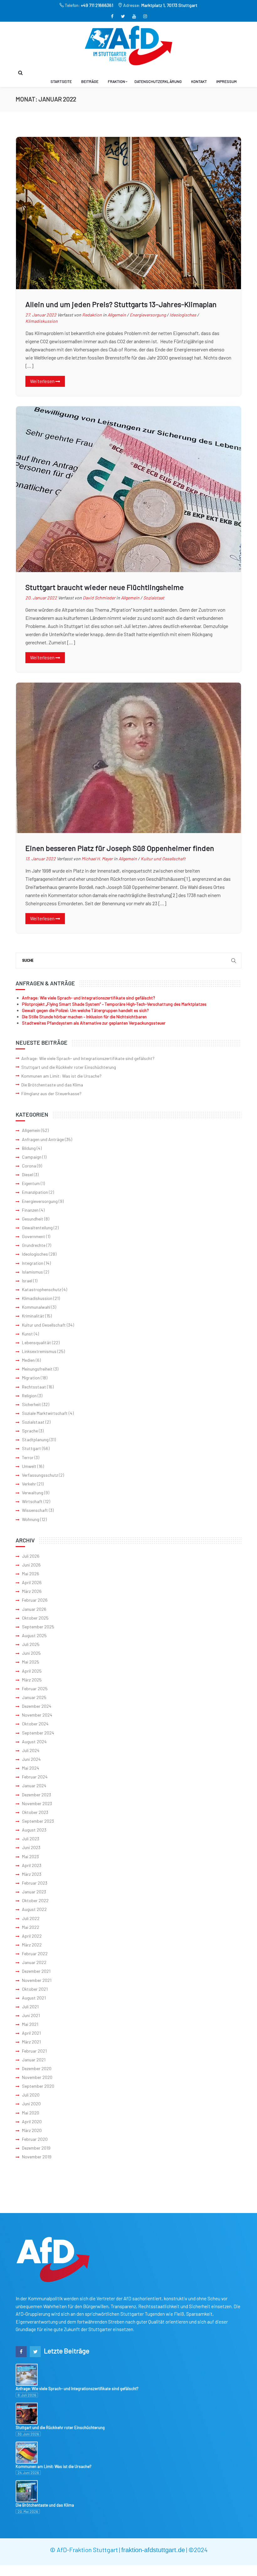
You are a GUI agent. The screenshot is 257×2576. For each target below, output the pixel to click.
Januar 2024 (34, 1786)
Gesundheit (33, 1219)
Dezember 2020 (37, 2068)
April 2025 (32, 1671)
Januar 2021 (34, 2060)
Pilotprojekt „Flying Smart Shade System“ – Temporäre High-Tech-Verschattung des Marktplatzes (114, 1004)
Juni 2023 (31, 1847)
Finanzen (30, 1210)
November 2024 (37, 1715)
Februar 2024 (35, 1777)
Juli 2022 (31, 1918)
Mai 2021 (30, 2024)
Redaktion (92, 315)
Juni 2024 (31, 1759)
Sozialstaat (154, 598)
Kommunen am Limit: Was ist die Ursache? (61, 1076)
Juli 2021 (30, 2007)
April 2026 (32, 1582)
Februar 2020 (35, 2139)
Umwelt (29, 1466)
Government (34, 1236)
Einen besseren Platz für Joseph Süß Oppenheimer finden (120, 848)
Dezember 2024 (37, 1706)
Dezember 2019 (36, 2148)
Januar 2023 (34, 1892)
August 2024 (34, 1742)
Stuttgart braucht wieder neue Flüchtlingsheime (105, 587)
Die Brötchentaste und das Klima (52, 1085)
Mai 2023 (30, 1856)
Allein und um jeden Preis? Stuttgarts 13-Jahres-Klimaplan (121, 304)
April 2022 (32, 1936)
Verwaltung (33, 1493)
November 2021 (37, 1980)
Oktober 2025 (35, 1618)
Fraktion (116, 81)
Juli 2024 (31, 1750)
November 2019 (37, 2157)
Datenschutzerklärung (158, 81)
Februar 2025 (35, 1688)
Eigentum (31, 1183)
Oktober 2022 (35, 1900)
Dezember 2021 (36, 1971)
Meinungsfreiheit (37, 1369)
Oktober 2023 (35, 1812)
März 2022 (32, 1945)
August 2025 (34, 1635)
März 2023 (32, 1874)
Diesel (27, 1174)
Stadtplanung (35, 1440)
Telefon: (89, 5)
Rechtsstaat (34, 1387)
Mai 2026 (31, 1574)
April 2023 (32, 1865)
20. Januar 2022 (41, 598)
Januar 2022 (34, 1962)
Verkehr (29, 1484)
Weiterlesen (43, 381)
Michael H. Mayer (97, 859)
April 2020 (32, 2121)
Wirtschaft (32, 1501)
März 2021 (31, 2042)
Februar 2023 (35, 1883)
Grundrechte (34, 1245)
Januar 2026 (34, 1609)
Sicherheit (31, 1404)
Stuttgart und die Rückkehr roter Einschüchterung (69, 1067)
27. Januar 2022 (41, 315)
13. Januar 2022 (41, 859)
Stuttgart (31, 1448)
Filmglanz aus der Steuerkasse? (51, 1093)
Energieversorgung (148, 315)
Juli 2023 (31, 1839)
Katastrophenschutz (42, 1289)
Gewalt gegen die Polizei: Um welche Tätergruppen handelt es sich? (85, 1010)
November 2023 (37, 1803)
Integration (33, 1263)
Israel (27, 1281)
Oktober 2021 (35, 1989)
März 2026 (32, 1591)
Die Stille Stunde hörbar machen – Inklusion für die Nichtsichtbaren (84, 1017)
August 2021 (34, 1998)
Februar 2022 (35, 1954)
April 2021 (31, 2033)
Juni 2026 (31, 1565)
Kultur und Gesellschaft (163, 859)
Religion (29, 1396)
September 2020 (38, 2086)
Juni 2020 (31, 2104)
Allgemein (117, 315)
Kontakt (199, 81)
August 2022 (34, 1909)
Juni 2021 (31, 2015)
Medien (28, 1360)
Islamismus (32, 1272)
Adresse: (160, 5)
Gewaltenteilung (37, 1228)
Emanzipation (35, 1192)
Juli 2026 (31, 1556)
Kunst (27, 1334)
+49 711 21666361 (97, 5)
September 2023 (38, 1821)
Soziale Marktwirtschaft (45, 1413)
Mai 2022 (31, 1927)
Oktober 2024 (35, 1724)
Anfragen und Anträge (43, 1139)
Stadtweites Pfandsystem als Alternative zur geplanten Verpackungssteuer (94, 1023)
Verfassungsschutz (40, 1475)
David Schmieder (99, 598)
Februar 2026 (35, 1600)
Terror (28, 1457)
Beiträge (90, 81)
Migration (31, 1378)
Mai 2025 (31, 1662)
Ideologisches (183, 315)
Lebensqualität (37, 1342)
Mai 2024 (31, 1768)
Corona (29, 1166)
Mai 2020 (31, 2113)
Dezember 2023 (37, 1795)
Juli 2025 (31, 1644)
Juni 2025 (31, 1653)
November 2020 (37, 2077)
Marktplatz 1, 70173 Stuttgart (169, 5)
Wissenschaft (35, 1510)
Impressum (226, 81)
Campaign (32, 1157)
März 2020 (32, 2130)
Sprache (30, 1431)
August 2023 (34, 1830)
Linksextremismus (39, 1351)
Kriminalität (33, 1316)
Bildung (29, 1148)
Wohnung (31, 1519)
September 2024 (38, 1733)
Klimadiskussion (42, 321)
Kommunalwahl (36, 1307)
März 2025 (32, 1680)
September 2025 (38, 1627)
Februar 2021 (34, 2051)
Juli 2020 (31, 2095)
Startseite (61, 81)
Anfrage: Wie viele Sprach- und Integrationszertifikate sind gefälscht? (89, 998)
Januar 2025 (34, 1697)
